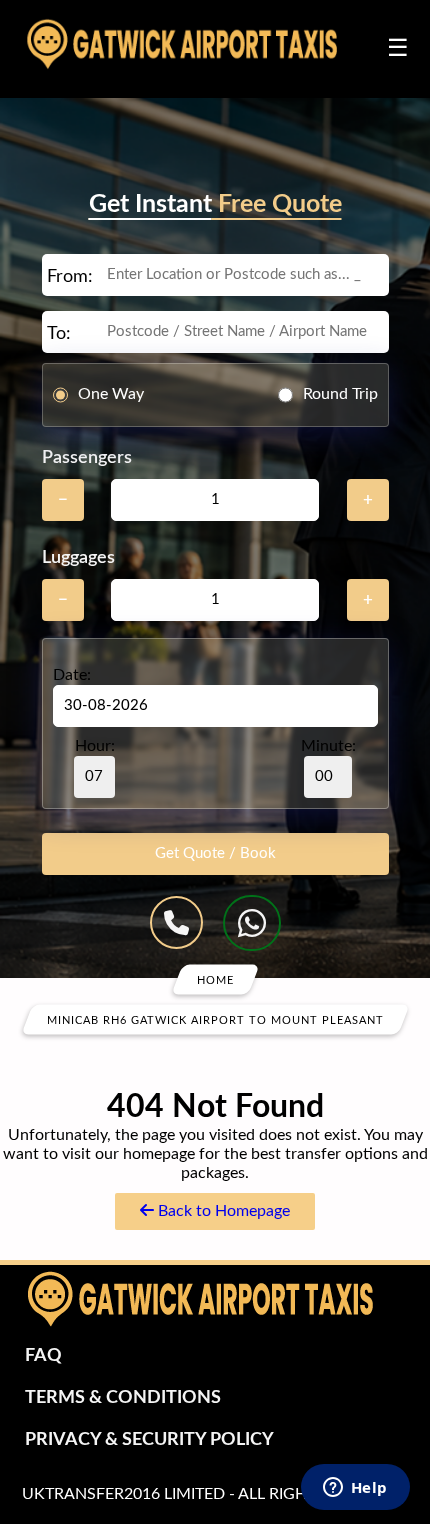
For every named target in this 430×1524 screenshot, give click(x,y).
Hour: (95, 746)
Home (215, 979)
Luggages (78, 558)
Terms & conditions (123, 1398)
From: (70, 277)
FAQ (43, 1356)
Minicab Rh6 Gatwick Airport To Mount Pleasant (215, 1019)
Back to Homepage (222, 1211)
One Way (111, 394)
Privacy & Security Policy (149, 1440)
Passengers (87, 458)
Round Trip (340, 394)
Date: (72, 675)
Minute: (328, 746)
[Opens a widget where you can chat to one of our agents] (355, 1489)
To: (59, 334)
